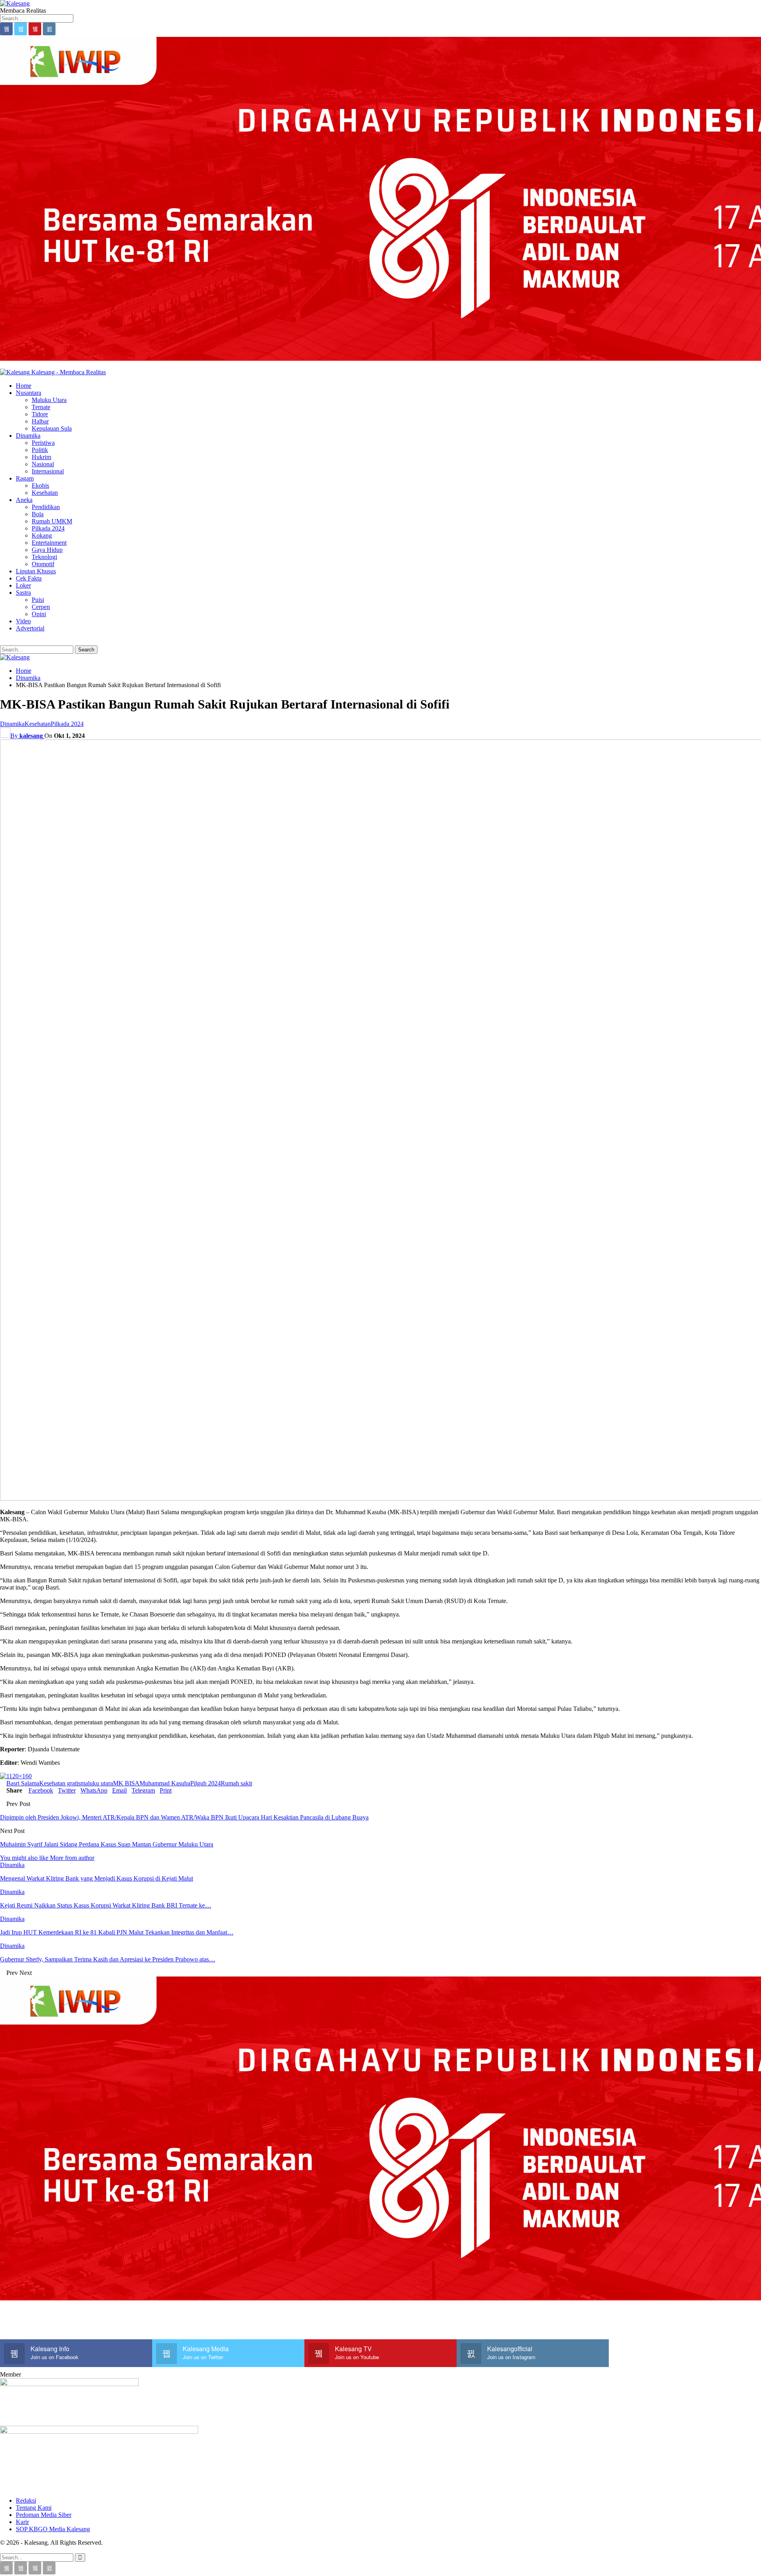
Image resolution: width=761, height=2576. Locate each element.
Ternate (41, 407)
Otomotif (43, 564)
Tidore (40, 414)
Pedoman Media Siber (44, 2515)
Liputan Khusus (36, 571)
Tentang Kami (34, 2508)
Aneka (24, 500)
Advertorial (30, 628)
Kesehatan (45, 493)
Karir (22, 2522)
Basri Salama (23, 1783)
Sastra (23, 593)
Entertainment (49, 543)
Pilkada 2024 (48, 528)
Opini (39, 614)
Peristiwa (43, 443)
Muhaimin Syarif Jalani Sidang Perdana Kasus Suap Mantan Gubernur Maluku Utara (107, 1844)
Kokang (42, 535)
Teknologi (44, 557)
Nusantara (29, 393)
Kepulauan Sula (52, 428)
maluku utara (97, 1783)
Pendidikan (46, 507)
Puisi (38, 600)
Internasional (48, 471)
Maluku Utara (49, 400)
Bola (38, 514)
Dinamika (28, 436)
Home (24, 386)
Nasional (43, 464)
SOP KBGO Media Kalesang (53, 2529)
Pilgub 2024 (206, 1783)
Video (23, 621)
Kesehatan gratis (60, 1783)
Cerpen (41, 607)
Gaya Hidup (47, 550)
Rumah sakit (236, 1783)
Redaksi (26, 2500)
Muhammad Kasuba (165, 1783)
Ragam (25, 478)
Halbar (40, 421)
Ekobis (40, 486)
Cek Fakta (29, 578)
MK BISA (126, 1783)
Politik (40, 450)
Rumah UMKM (52, 521)
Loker (23, 585)
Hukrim (41, 457)
